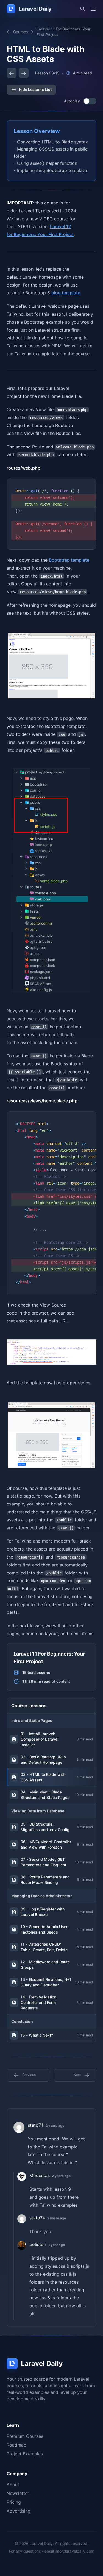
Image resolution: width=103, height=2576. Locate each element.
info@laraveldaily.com (75, 2551)
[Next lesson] (24, 73)
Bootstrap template (69, 560)
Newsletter (18, 2493)
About (13, 2485)
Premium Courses (25, 2436)
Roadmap (16, 2445)
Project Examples (25, 2454)
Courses (20, 32)
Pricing (14, 2502)
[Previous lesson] (12, 73)
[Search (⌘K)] (83, 9)
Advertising (19, 2511)
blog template (66, 293)
